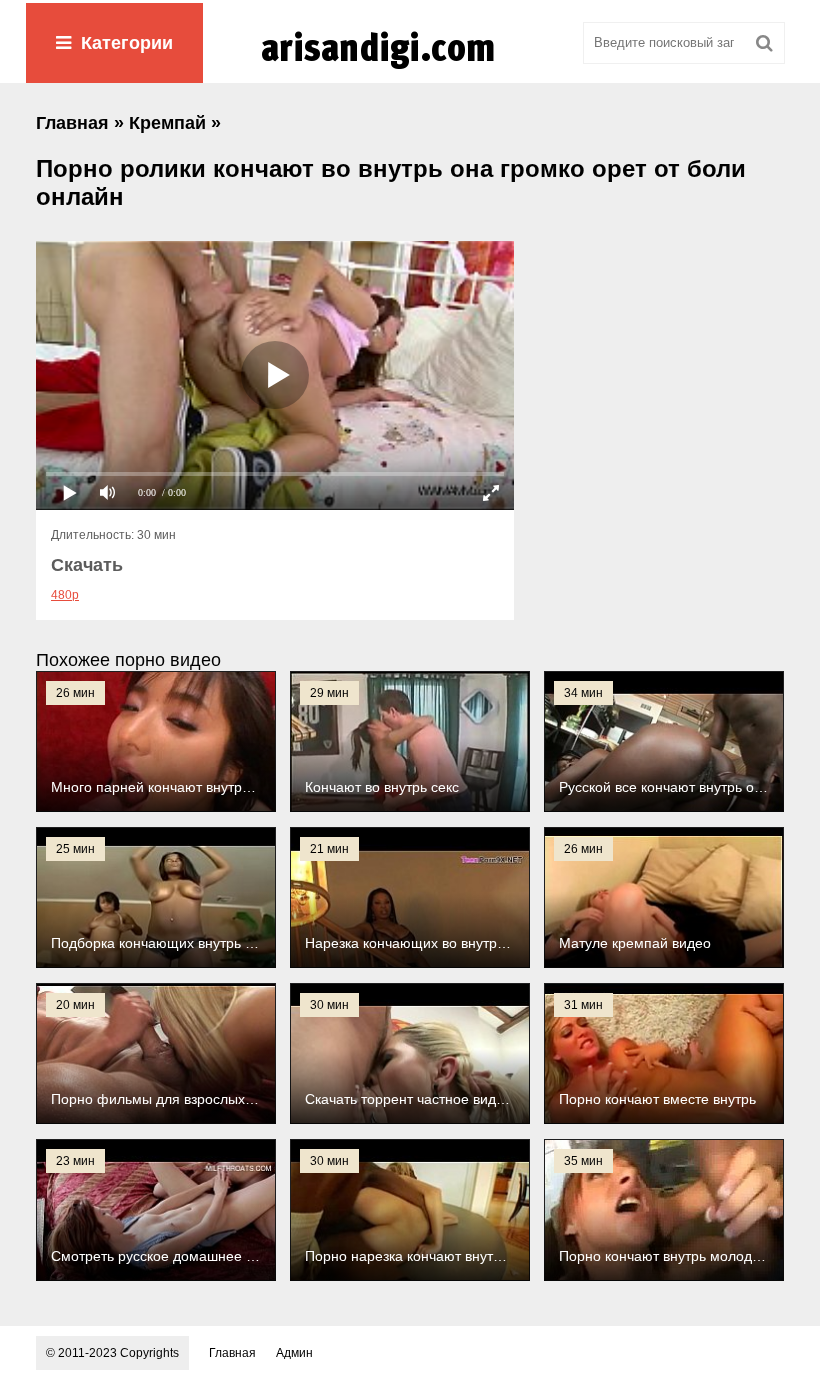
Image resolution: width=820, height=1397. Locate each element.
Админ (294, 1353)
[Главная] (410, 69)
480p (65, 595)
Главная (232, 1353)
